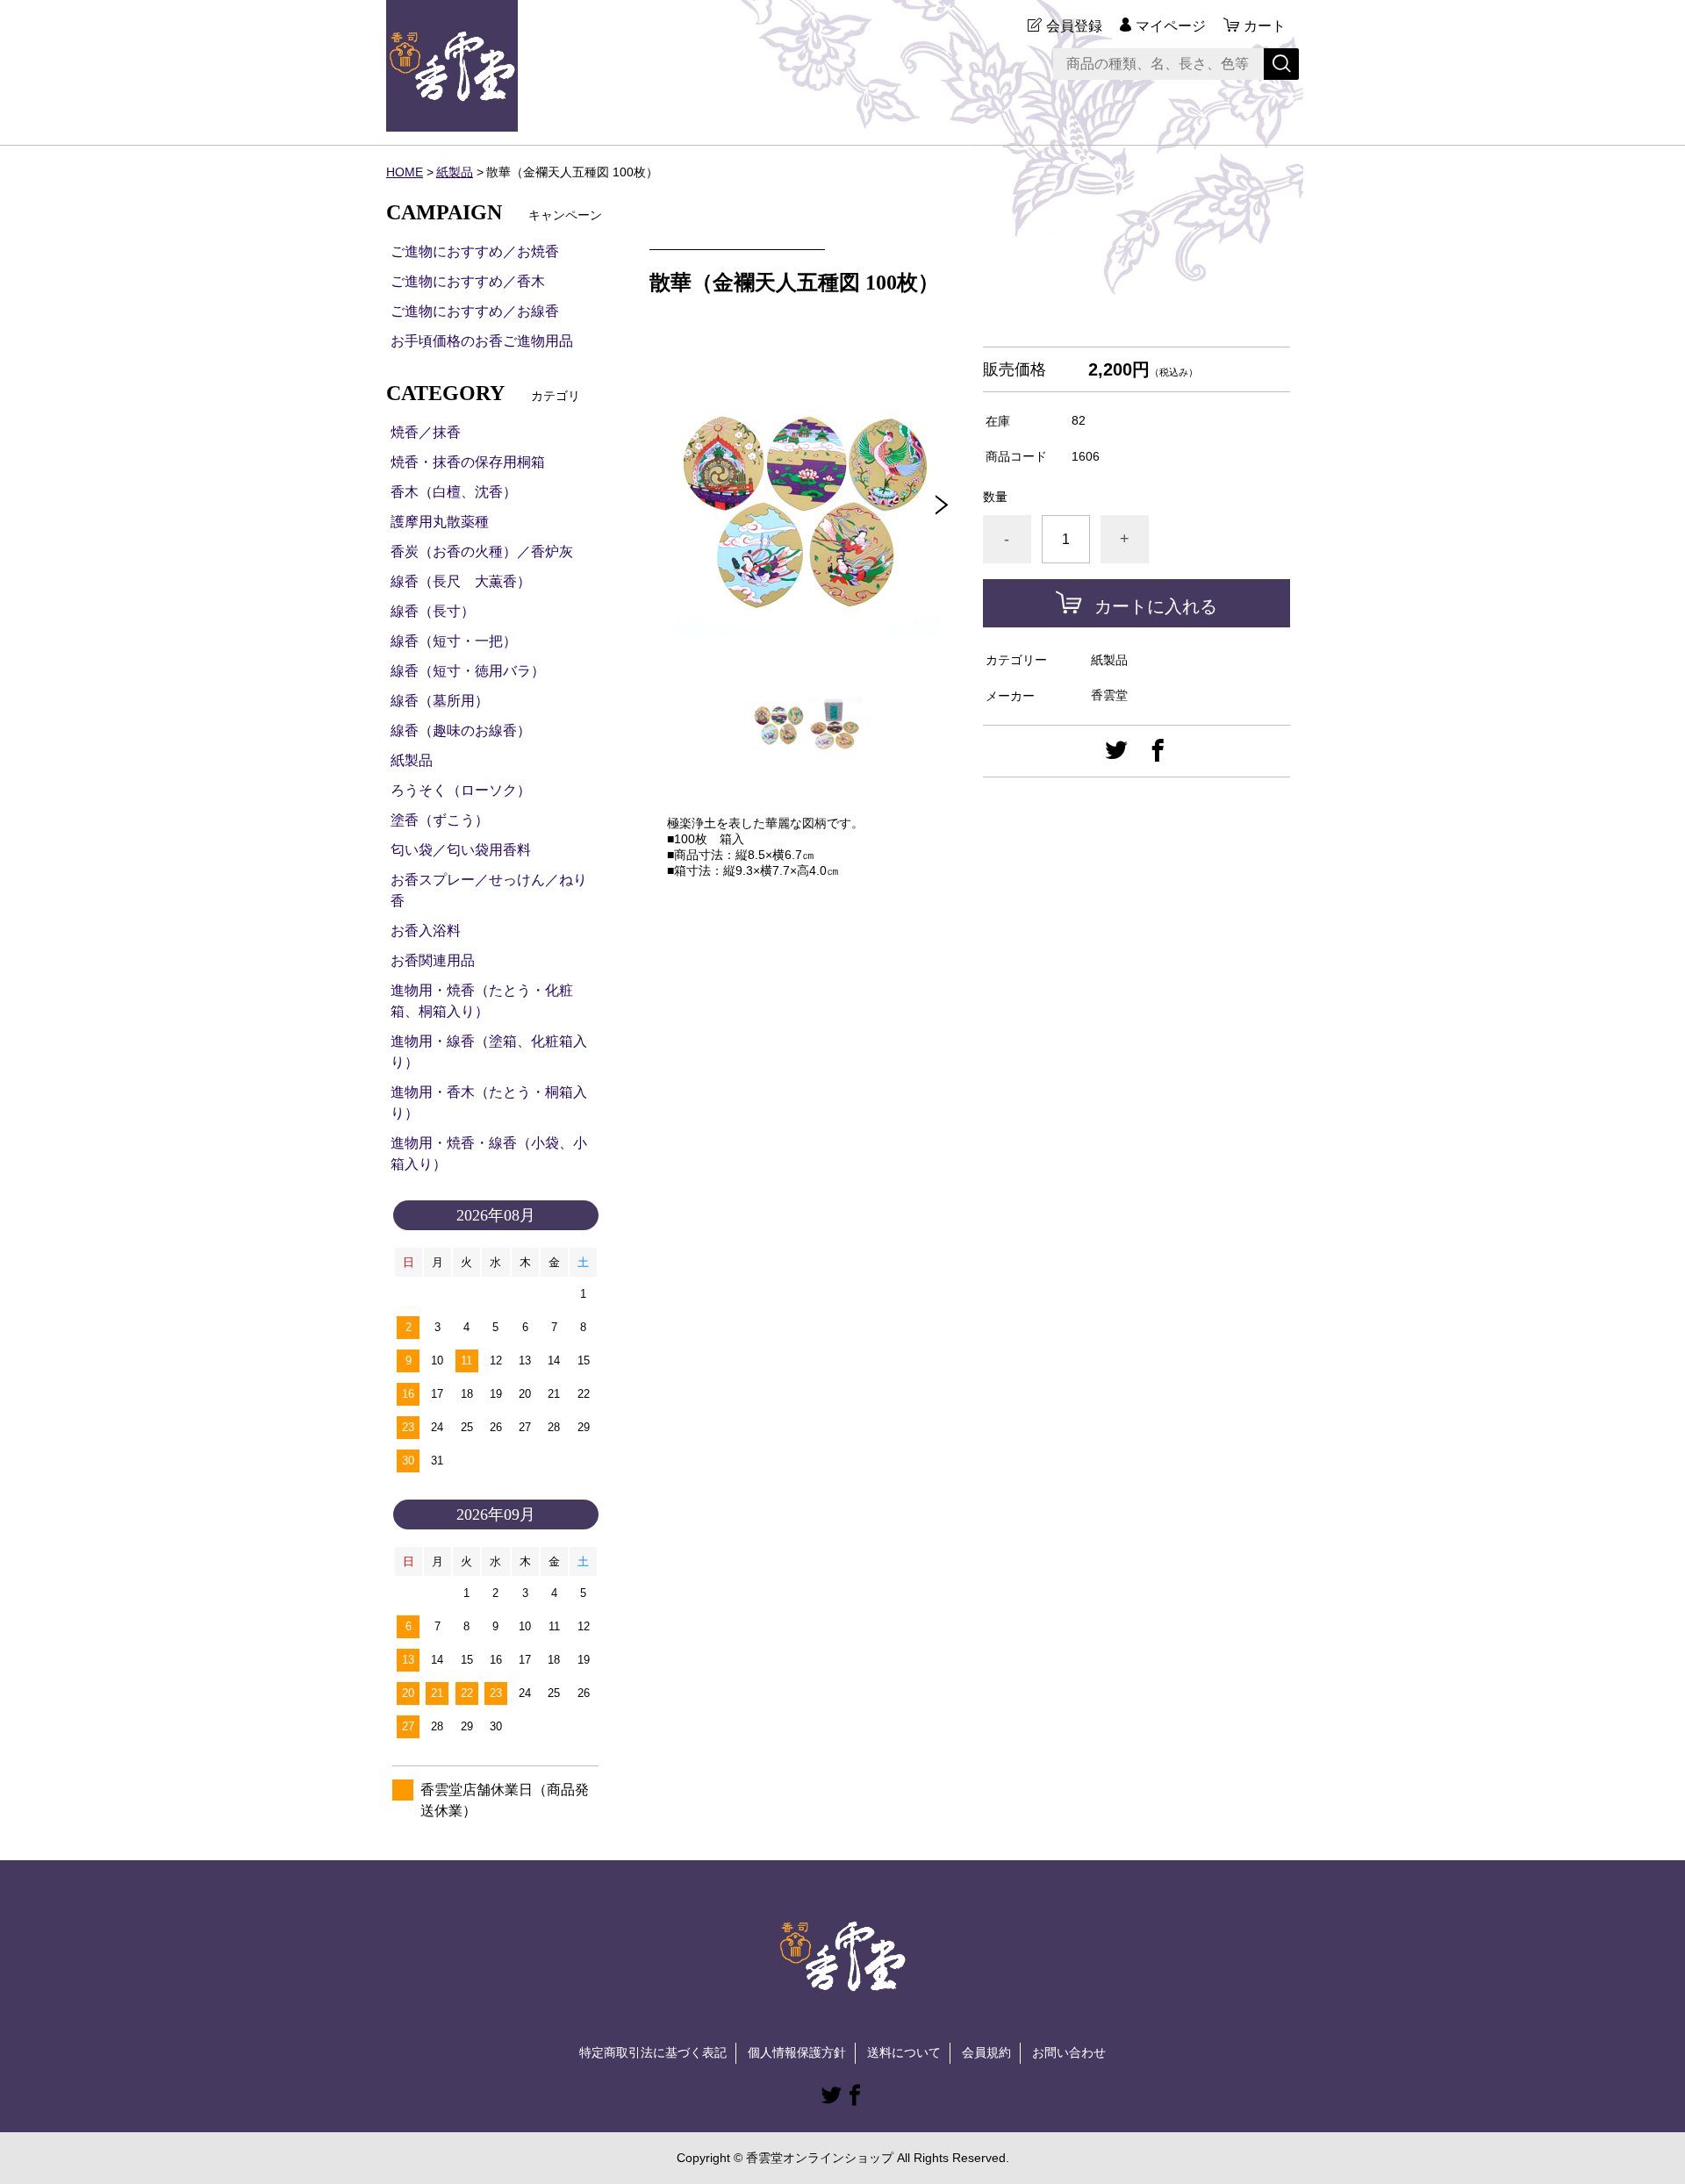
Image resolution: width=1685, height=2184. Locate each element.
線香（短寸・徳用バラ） (468, 671)
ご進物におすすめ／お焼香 (475, 251)
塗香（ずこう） (440, 820)
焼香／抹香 (426, 432)
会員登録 (1074, 26)
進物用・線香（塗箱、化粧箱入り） (489, 1052)
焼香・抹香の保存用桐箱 (468, 462)
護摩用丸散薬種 (440, 522)
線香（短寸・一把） (454, 641)
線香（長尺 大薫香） (461, 581)
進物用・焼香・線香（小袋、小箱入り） (489, 1153)
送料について (904, 2052)
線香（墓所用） (440, 701)
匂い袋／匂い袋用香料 (461, 850)
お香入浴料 (426, 931)
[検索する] (1281, 64)
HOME (405, 172)
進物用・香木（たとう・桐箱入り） (489, 1103)
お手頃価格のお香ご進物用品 (482, 341)
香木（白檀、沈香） (454, 492)
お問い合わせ (1069, 2052)
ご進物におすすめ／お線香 (475, 311)
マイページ (1171, 26)
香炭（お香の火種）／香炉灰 (482, 551)
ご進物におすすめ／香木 (468, 281)
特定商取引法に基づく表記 (653, 2052)
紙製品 (455, 172)
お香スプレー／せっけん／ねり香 (489, 890)
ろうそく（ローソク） (461, 790)
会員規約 (986, 2052)
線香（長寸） (433, 611)
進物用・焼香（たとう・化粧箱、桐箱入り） (482, 1001)
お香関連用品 (433, 960)
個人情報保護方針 (797, 2052)
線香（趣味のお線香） (461, 730)
